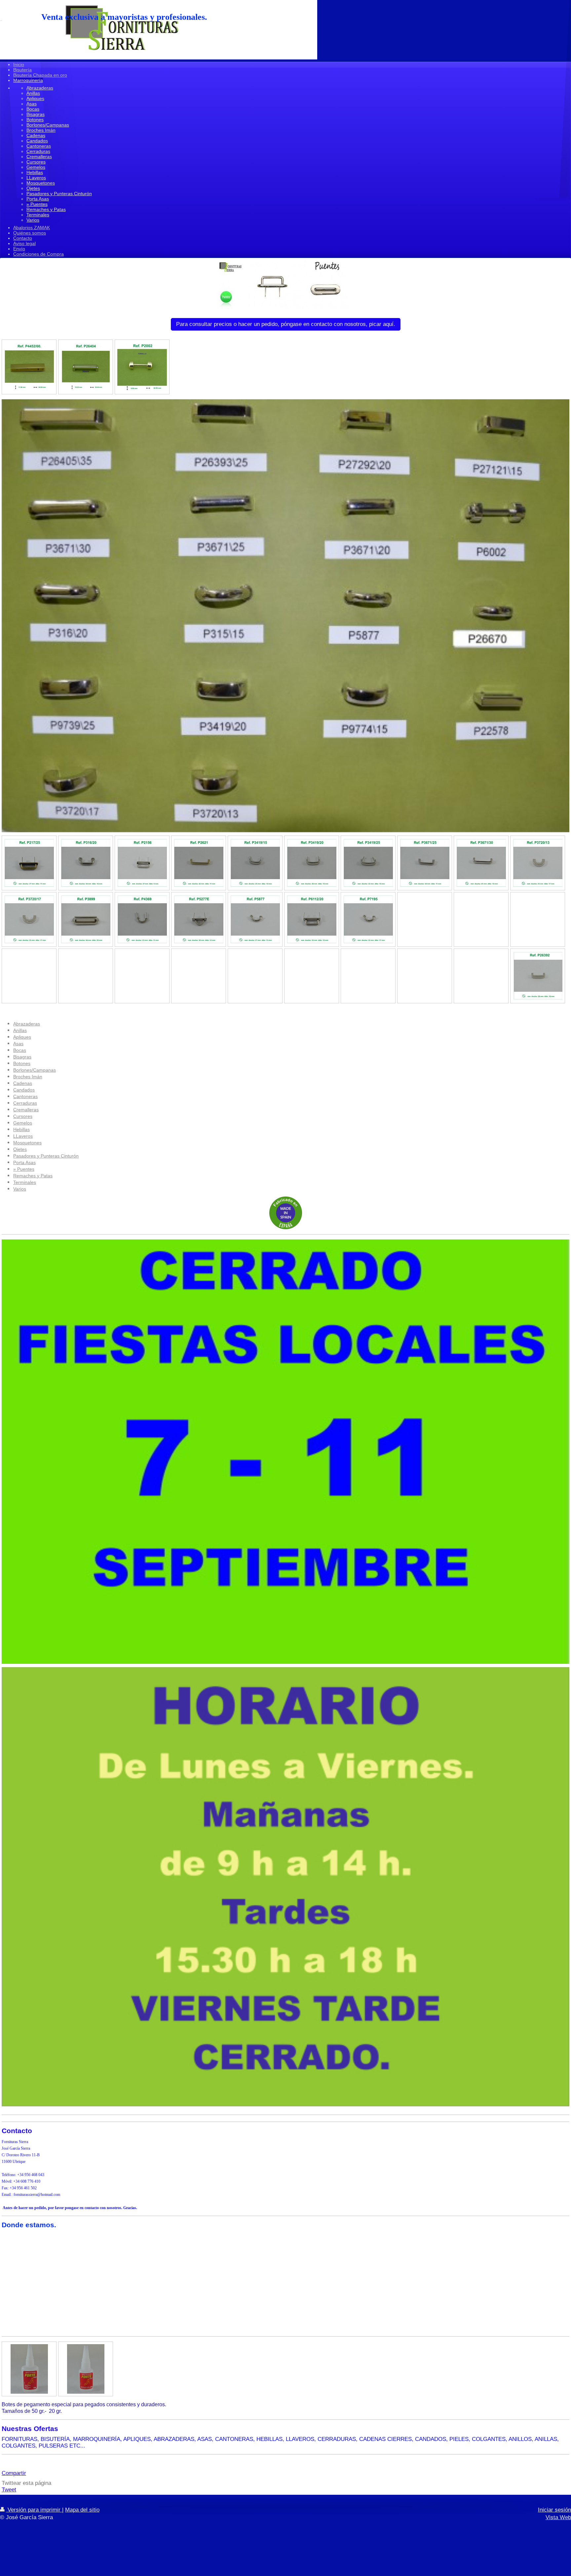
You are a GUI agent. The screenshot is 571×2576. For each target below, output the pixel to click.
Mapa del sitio (82, 2510)
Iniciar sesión (554, 2510)
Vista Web (558, 2517)
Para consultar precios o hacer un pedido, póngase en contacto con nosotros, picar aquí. (286, 324)
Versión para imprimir (34, 2510)
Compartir (14, 2473)
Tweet (9, 2490)
